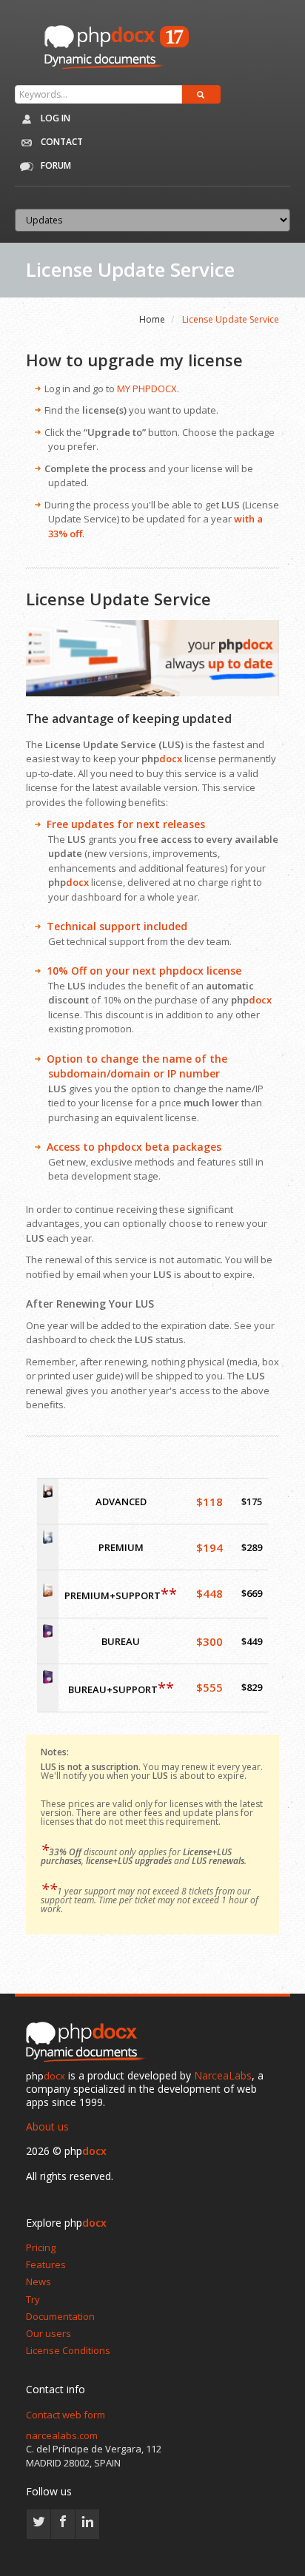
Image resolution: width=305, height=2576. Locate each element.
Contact (61, 142)
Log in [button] (54, 118)
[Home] (89, 2042)
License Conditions (68, 2350)
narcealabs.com (62, 2435)
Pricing (41, 2247)
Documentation (60, 2316)
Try (33, 2299)
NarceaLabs (223, 2075)
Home (152, 319)
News (38, 2281)
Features (46, 2264)
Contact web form (66, 2415)
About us (47, 2126)
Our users (48, 2333)
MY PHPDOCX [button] (147, 389)
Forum (55, 165)
